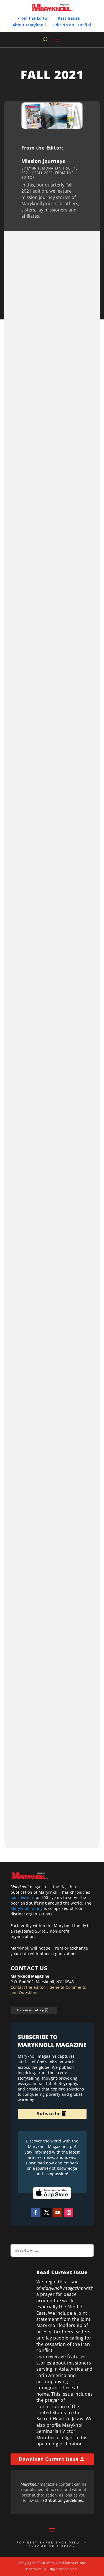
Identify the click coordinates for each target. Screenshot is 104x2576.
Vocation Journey (54, 471)
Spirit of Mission (34, 1360)
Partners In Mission (27, 1646)
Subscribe (49, 2114)
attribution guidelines (63, 2500)
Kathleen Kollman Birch (35, 1498)
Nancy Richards (29, 914)
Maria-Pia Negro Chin (34, 1057)
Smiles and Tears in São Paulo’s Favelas (43, 748)
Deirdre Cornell (29, 1640)
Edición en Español (72, 25)
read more (81, 367)
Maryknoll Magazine (33, 1199)
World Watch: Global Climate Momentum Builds (49, 1488)
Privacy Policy (31, 2010)
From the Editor (33, 18)
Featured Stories (25, 471)
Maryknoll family (27, 1908)
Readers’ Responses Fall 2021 (49, 1770)
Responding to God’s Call (44, 460)
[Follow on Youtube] (58, 2212)
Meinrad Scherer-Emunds (37, 758)
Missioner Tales (29, 323)
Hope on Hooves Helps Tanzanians (41, 904)
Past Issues (69, 18)
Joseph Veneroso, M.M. (35, 1355)
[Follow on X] (47, 2212)
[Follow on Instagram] (69, 2212)
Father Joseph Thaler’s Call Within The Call (47, 599)
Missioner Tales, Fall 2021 (45, 317)
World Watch (31, 1503)
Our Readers (27, 1776)
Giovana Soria (28, 466)
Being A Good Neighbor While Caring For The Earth (50, 1047)
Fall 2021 (44, 173)
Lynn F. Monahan (44, 168)
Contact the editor (28, 1987)
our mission (22, 1897)
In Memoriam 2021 (36, 1193)
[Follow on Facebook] (35, 2212)
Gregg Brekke (27, 608)
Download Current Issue (49, 2459)
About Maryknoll (29, 25)
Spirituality (58, 1360)
